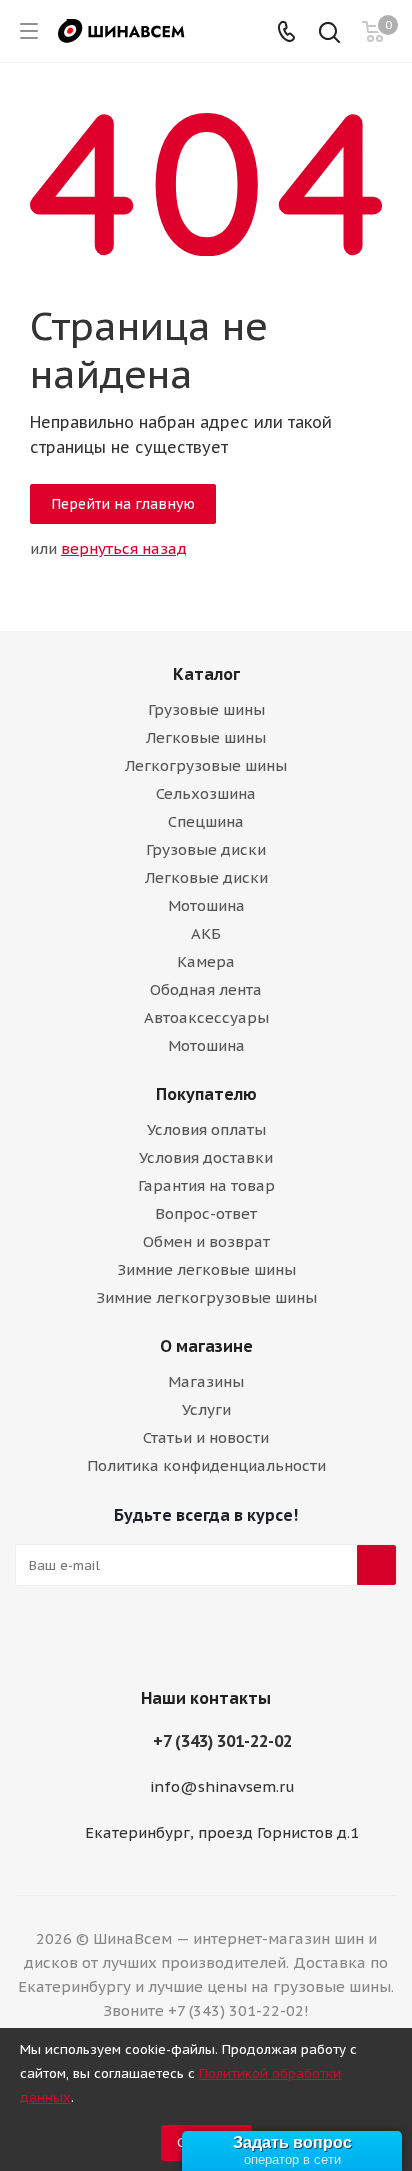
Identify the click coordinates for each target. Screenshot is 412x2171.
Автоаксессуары (206, 1017)
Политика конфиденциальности (206, 1465)
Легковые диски (206, 877)
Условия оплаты (206, 1129)
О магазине (206, 1346)
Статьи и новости (206, 1437)
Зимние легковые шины (206, 1269)
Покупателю (206, 1094)
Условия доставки (206, 1157)
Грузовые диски (206, 849)
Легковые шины (206, 737)
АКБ (206, 933)
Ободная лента (206, 989)
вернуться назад (124, 548)
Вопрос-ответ (206, 1213)
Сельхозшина (206, 793)
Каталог (206, 674)
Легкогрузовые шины (206, 765)
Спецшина (206, 821)
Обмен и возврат (206, 1241)
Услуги (206, 1409)
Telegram (201, 1643)
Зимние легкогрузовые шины (206, 1297)
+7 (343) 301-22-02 (222, 1741)
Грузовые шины (206, 709)
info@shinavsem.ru (222, 1786)
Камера (206, 961)
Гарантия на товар (206, 1185)
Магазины (206, 1381)
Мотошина (206, 905)
